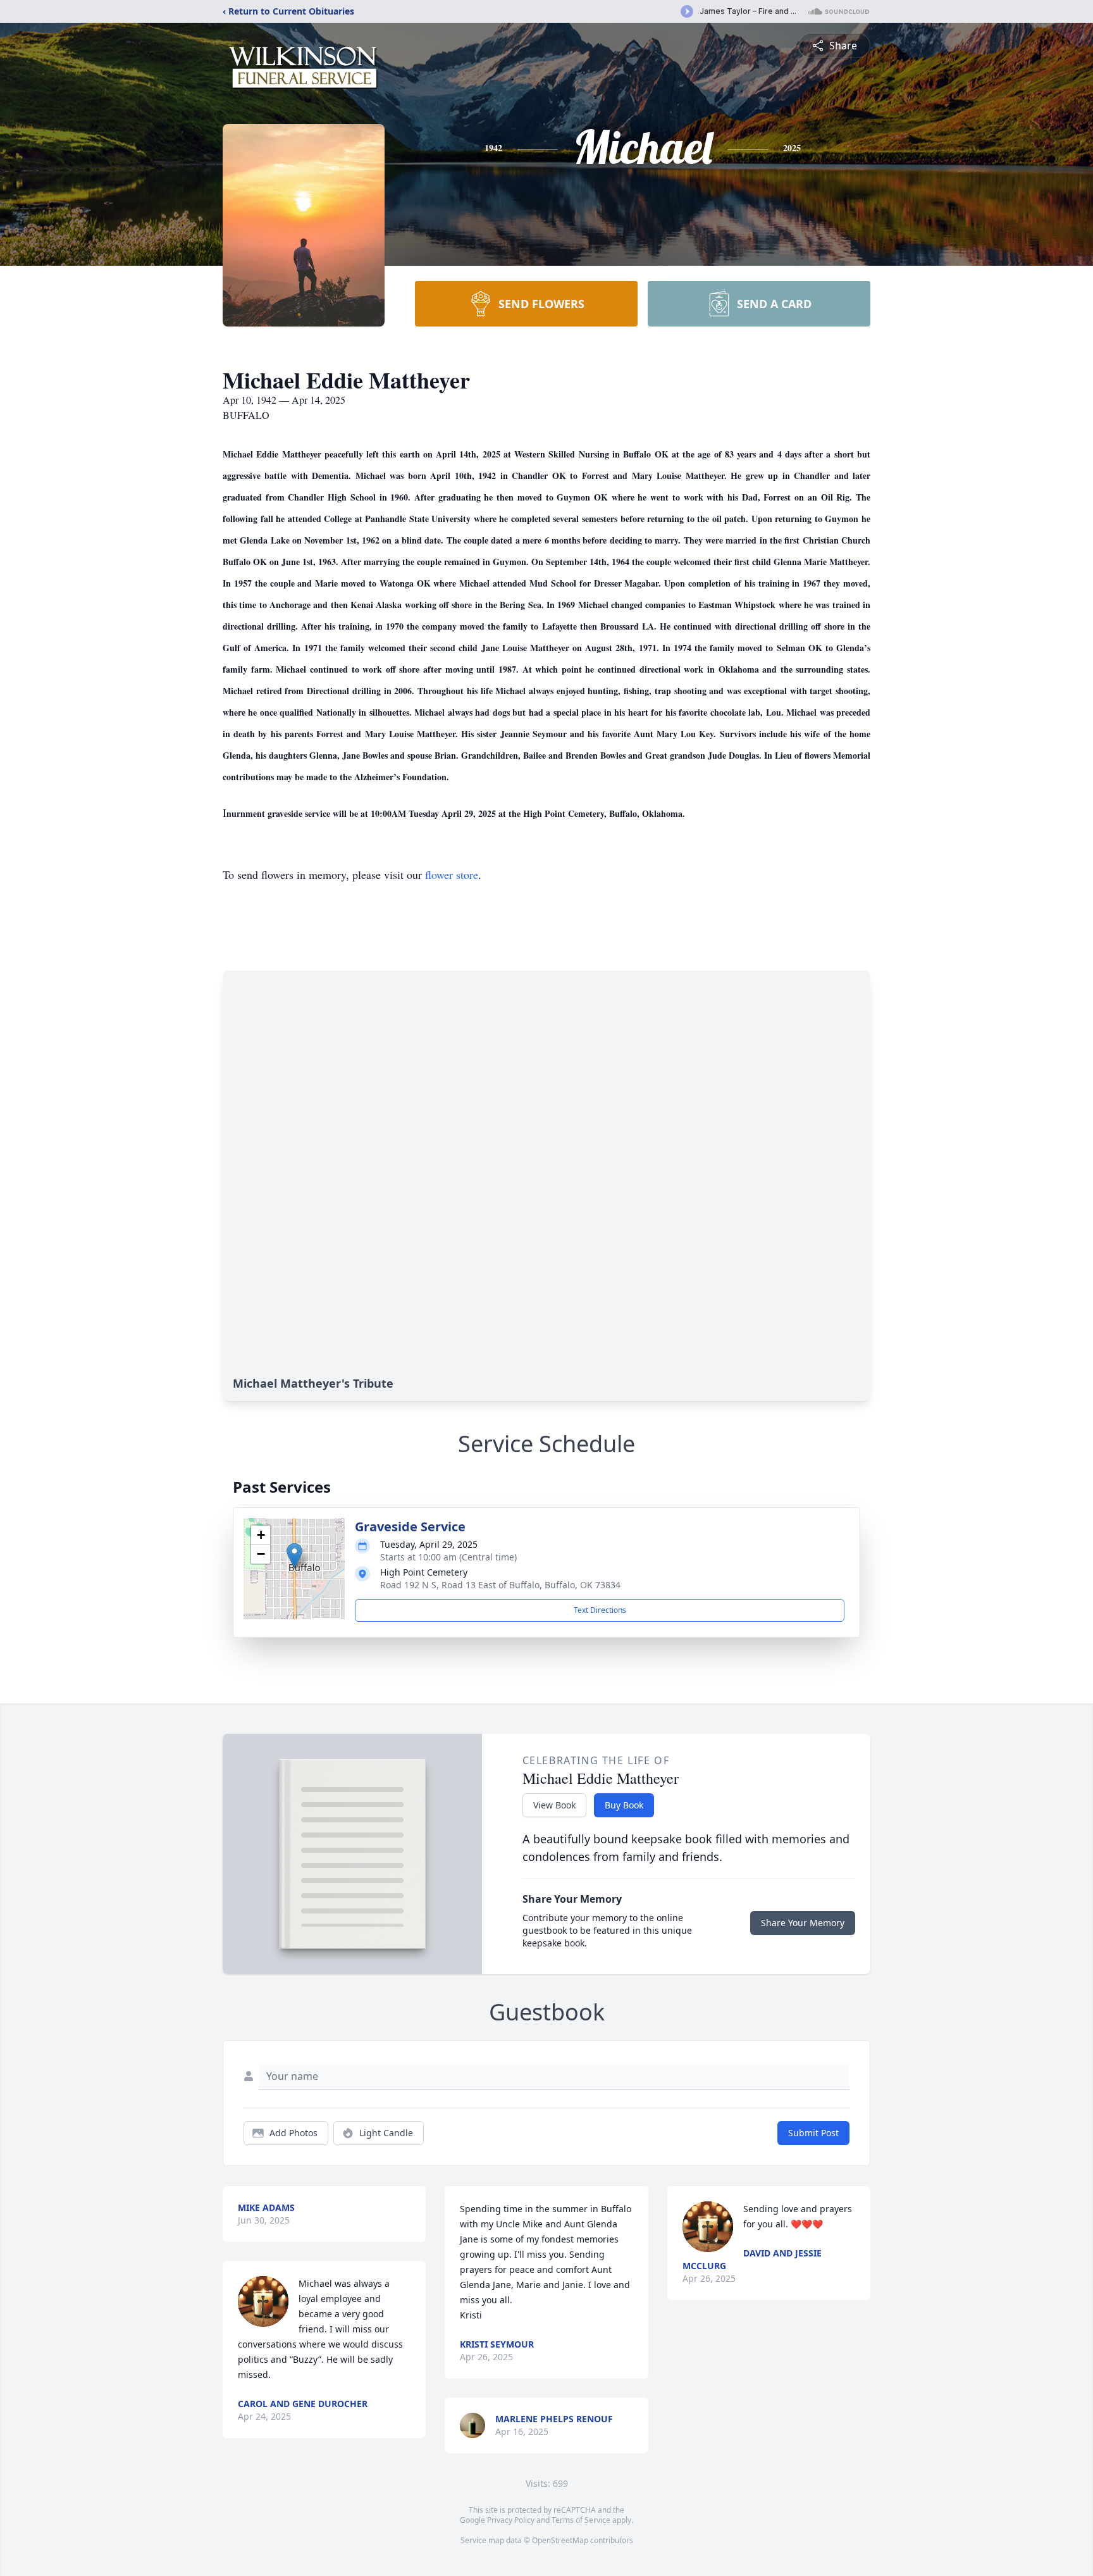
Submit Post (813, 2133)
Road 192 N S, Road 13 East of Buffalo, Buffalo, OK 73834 (500, 1585)
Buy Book (624, 1805)
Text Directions (600, 1610)
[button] (294, 1556)
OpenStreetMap (560, 2540)
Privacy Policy (511, 2520)
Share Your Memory (803, 1923)
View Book (554, 1805)
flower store (452, 874)
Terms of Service (581, 2520)
